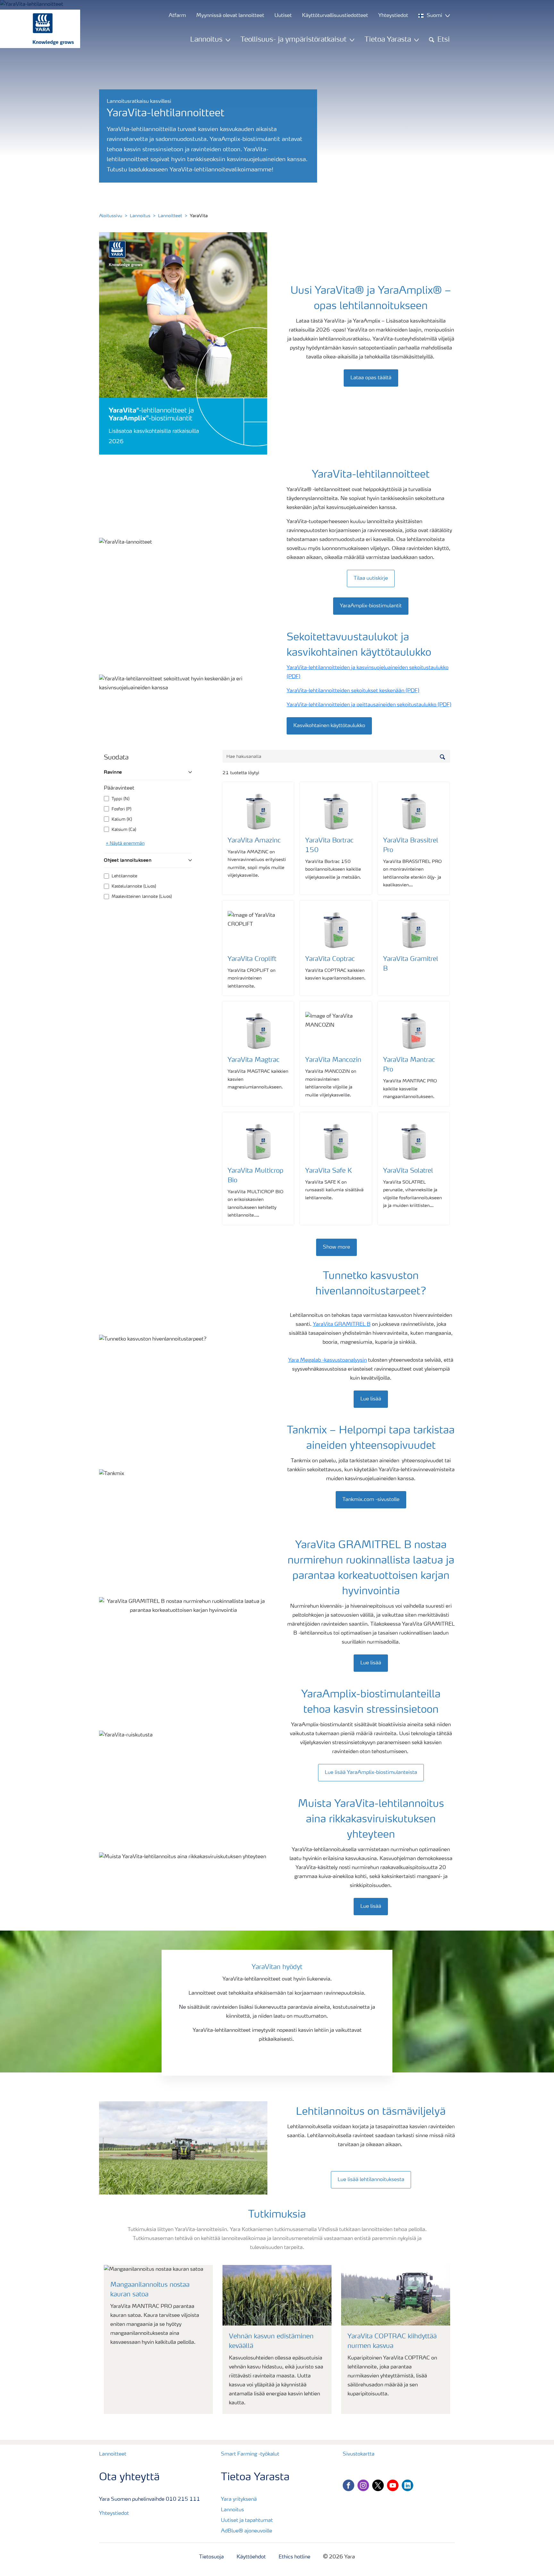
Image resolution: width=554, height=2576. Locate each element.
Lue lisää (371, 1399)
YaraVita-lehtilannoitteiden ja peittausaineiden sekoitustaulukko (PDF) (369, 705)
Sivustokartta (359, 2454)
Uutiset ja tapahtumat (247, 2521)
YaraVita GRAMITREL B (342, 1325)
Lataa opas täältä (371, 378)
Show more (336, 1247)
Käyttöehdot (251, 2557)
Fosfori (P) (122, 809)
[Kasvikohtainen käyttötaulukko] (331, 719)
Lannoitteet (170, 216)
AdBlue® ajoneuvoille (247, 2531)
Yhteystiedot (114, 2514)
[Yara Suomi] (37, 29)
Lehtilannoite (124, 876)
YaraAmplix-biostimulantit (371, 606)
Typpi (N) (121, 799)
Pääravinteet (119, 788)
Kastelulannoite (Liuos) (134, 886)
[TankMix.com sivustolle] (371, 1493)
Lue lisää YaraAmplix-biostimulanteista (371, 1773)
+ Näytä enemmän (125, 843)
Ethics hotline (294, 2557)
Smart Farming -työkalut (250, 2454)
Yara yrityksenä (239, 2499)
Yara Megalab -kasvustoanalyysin (327, 1360)
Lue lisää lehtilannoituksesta (371, 2180)
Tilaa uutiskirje (371, 578)
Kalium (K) (122, 820)
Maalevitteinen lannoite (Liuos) (142, 897)
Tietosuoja (211, 2557)
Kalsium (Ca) (124, 830)
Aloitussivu (111, 216)
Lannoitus (140, 216)
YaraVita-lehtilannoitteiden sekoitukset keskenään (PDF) (353, 691)
